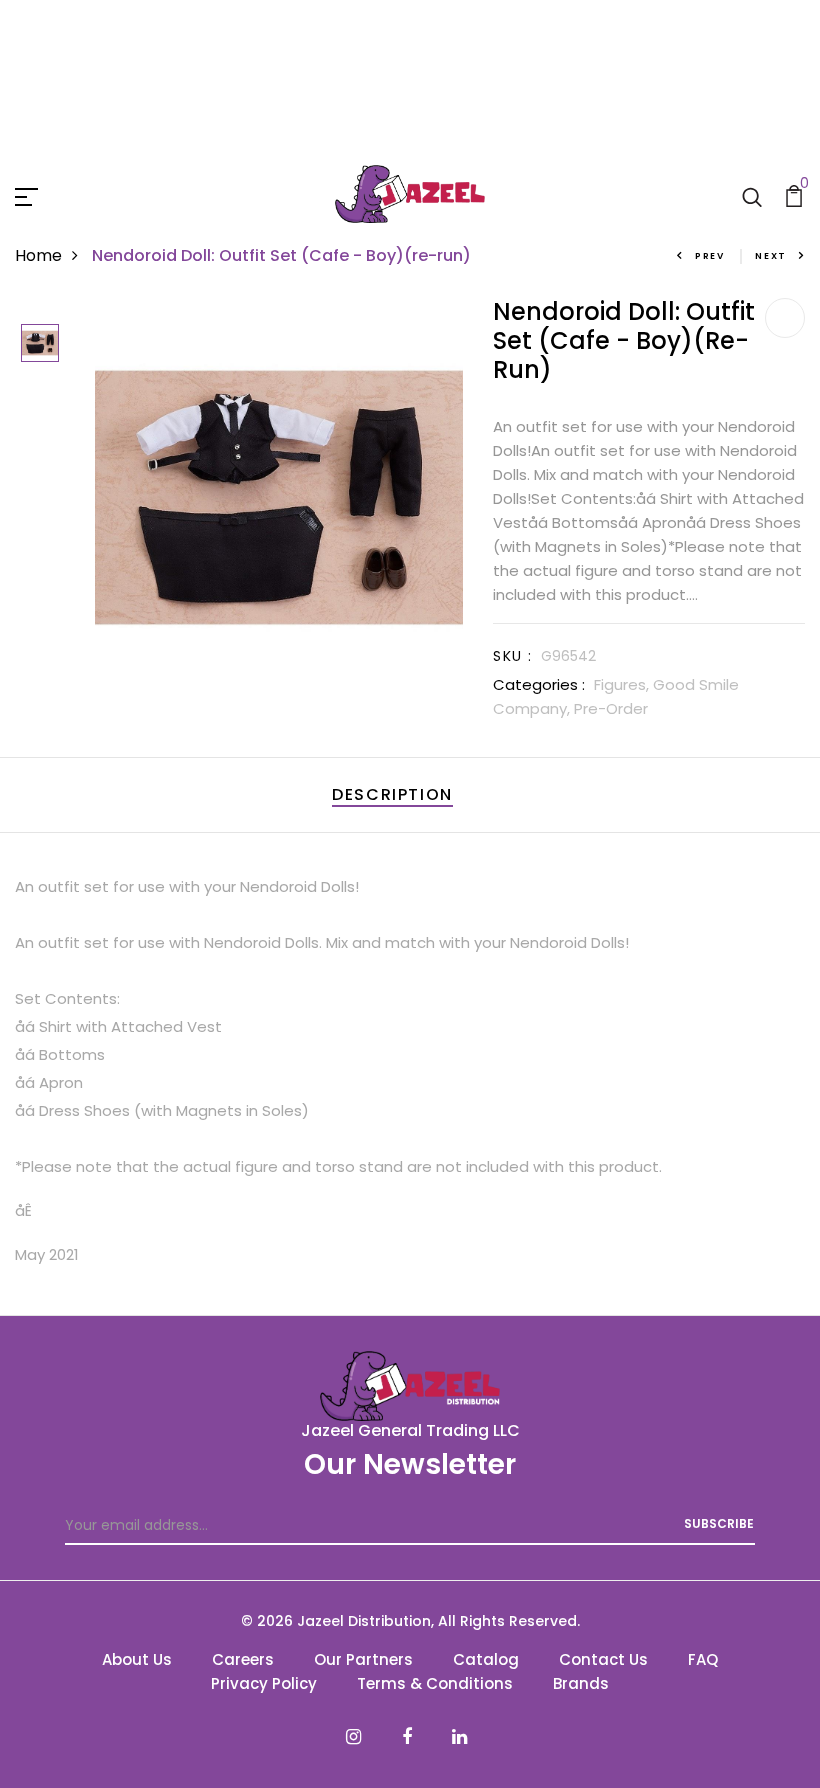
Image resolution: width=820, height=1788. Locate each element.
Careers (243, 1659)
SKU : (512, 656)
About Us (137, 1659)
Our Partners (363, 1659)
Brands (581, 1683)
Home (38, 255)
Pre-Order (611, 708)
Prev (710, 256)
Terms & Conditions (435, 1683)
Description (392, 794)
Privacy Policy (264, 1683)
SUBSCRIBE (719, 1523)
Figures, (623, 684)
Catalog (486, 1659)
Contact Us (603, 1659)
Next (771, 256)
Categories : (539, 684)
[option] (40, 344)
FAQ (703, 1659)
